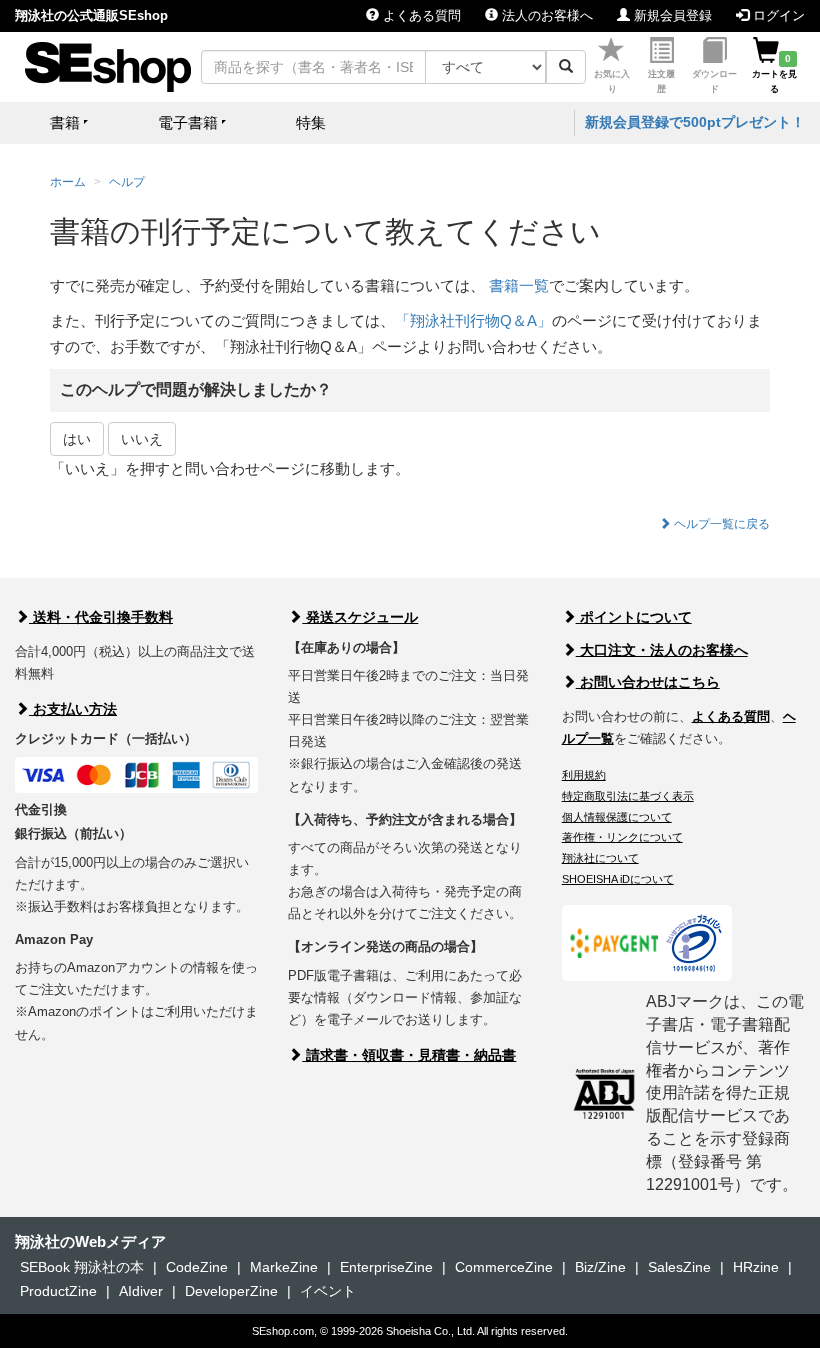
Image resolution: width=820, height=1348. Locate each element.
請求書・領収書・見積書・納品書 (409, 1055)
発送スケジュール (360, 617)
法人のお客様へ (545, 15)
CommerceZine (504, 1267)
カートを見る (774, 74)
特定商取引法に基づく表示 (628, 796)
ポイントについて (634, 617)
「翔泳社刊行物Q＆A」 (473, 320)
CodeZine (197, 1267)
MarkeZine (284, 1267)
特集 (311, 122)
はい (77, 439)
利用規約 (584, 775)
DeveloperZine (231, 1291)
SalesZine (679, 1267)
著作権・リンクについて (622, 837)
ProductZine (58, 1291)
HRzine (756, 1267)
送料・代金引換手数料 (101, 617)
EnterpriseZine (386, 1267)
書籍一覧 (519, 285)
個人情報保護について (617, 817)
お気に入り (612, 81)
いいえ (142, 439)
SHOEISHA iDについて (618, 879)
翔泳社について (600, 858)
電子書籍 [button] (188, 122)
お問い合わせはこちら (648, 682)
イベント (328, 1291)
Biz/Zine (600, 1267)
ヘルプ (127, 182)
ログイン (777, 15)
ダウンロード (714, 81)
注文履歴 (661, 81)
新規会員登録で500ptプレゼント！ (695, 122)
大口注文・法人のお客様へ (662, 650)
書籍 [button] (65, 122)
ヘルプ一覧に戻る (720, 524)
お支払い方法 (73, 709)
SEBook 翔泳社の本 (82, 1267)
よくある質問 (420, 15)
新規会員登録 (671, 15)
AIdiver (141, 1291)
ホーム (68, 182)
